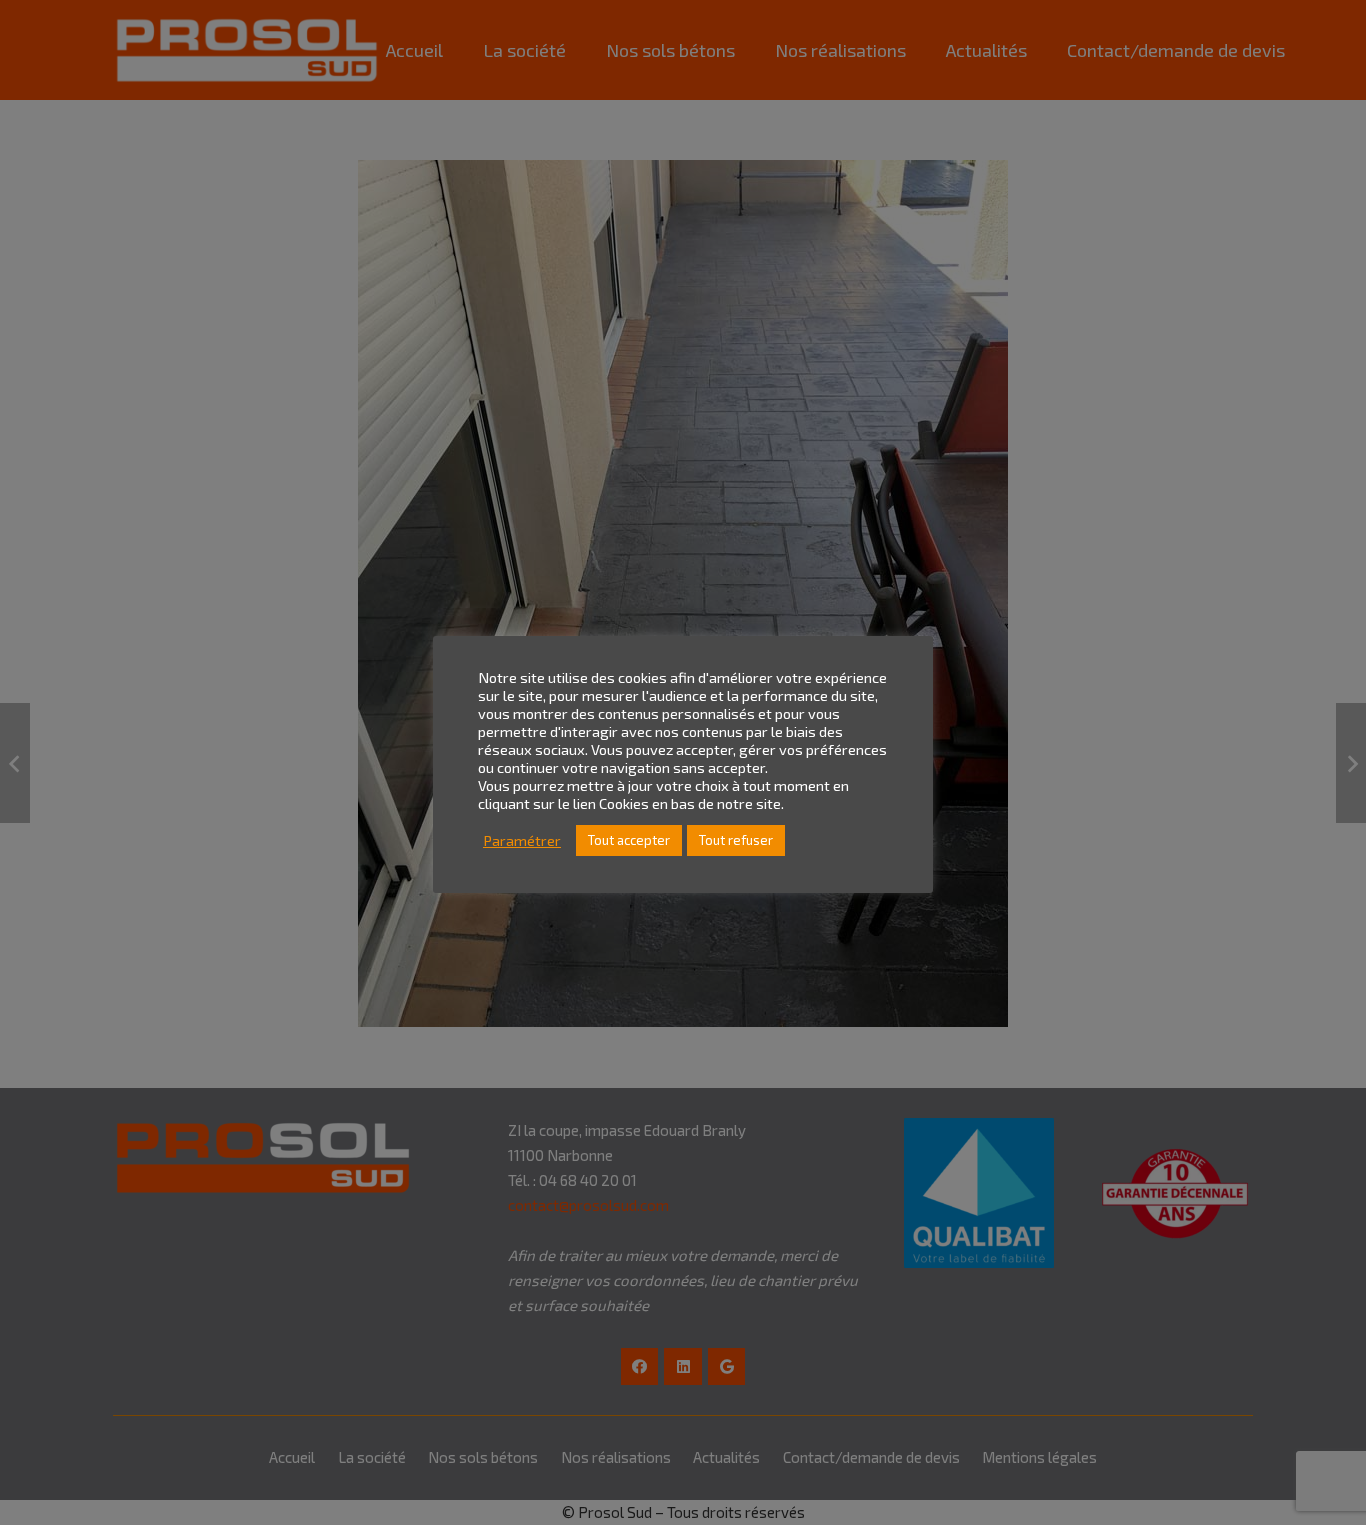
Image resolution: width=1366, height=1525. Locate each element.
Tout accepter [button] (629, 840)
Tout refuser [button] (736, 840)
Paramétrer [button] (522, 841)
